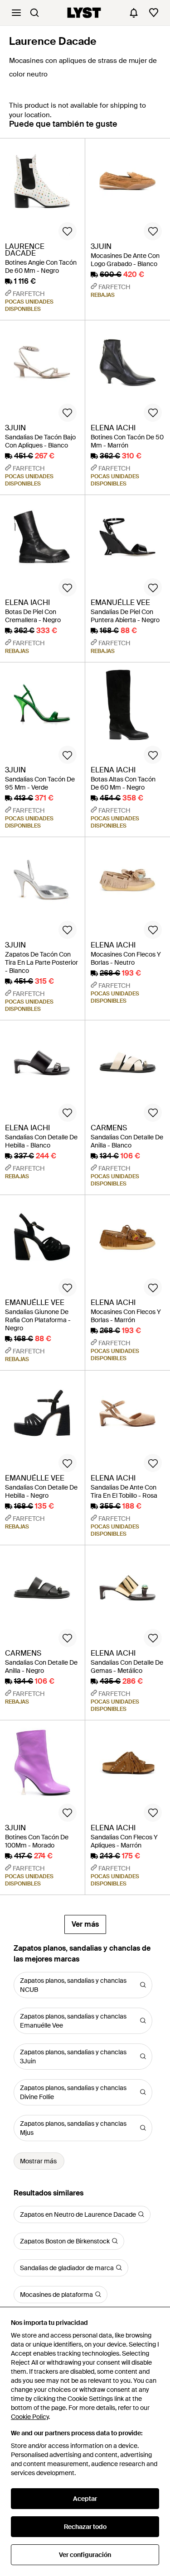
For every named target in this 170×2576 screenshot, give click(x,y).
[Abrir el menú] (16, 13)
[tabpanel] (85, 1036)
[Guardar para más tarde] (68, 231)
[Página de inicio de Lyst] (84, 13)
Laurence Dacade (53, 41)
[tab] (63, 128)
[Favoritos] (154, 13)
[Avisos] (134, 13)
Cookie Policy (30, 2417)
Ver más (85, 1924)
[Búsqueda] (34, 13)
